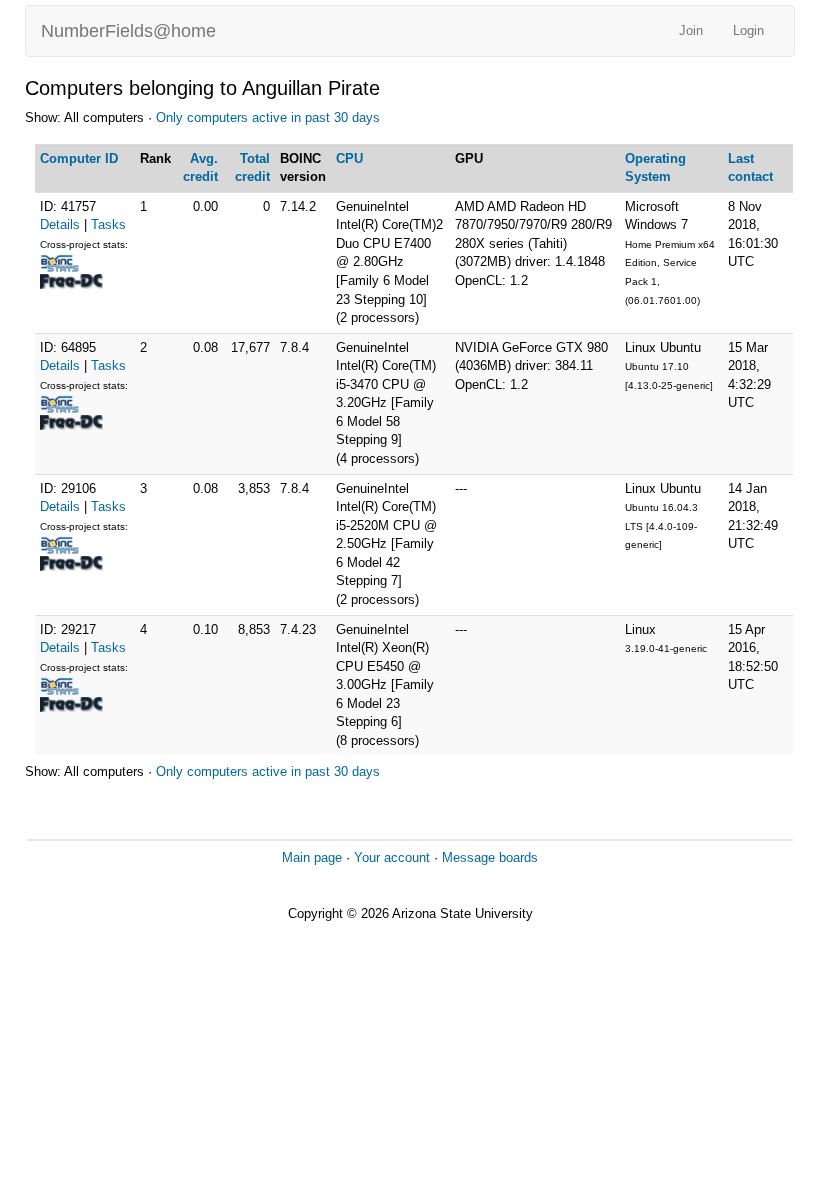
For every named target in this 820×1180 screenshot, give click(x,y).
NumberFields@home (128, 31)
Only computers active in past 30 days (268, 117)
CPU (349, 158)
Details (60, 224)
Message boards (490, 857)
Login (748, 30)
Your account (392, 857)
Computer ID (79, 158)
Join (691, 30)
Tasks (108, 224)
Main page (312, 857)
